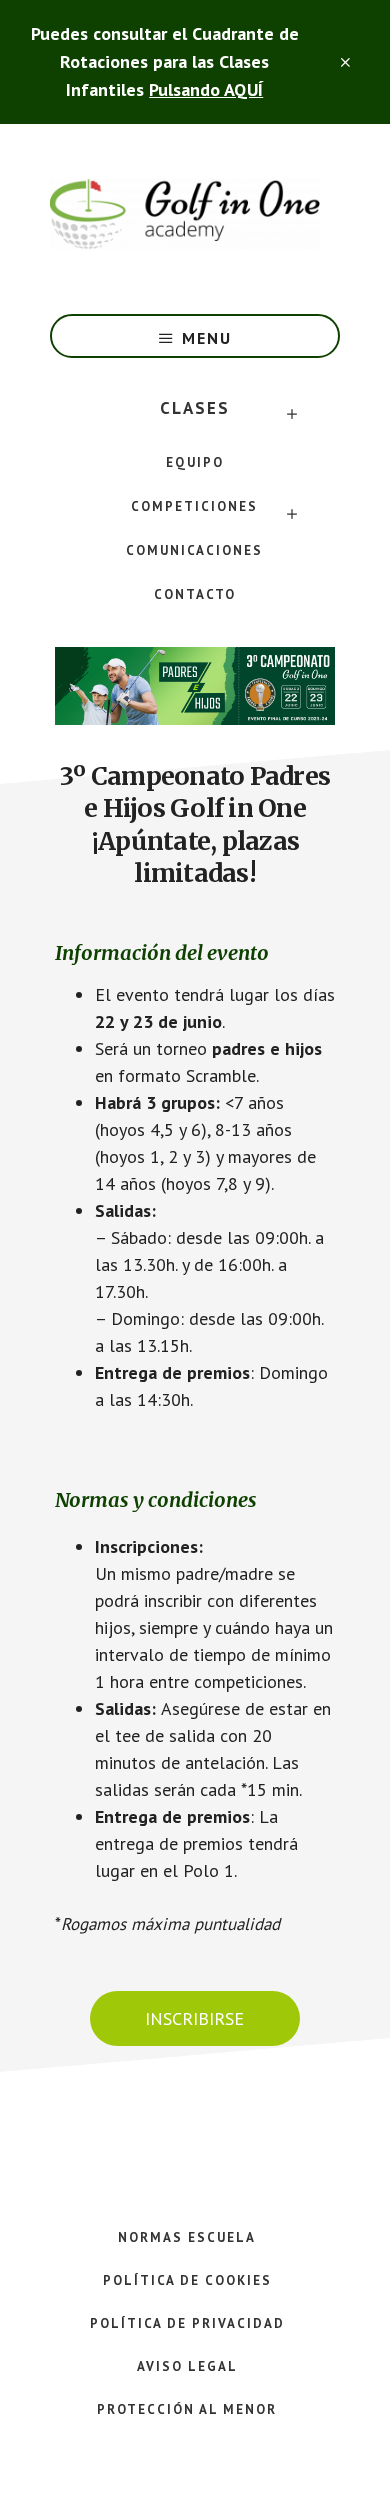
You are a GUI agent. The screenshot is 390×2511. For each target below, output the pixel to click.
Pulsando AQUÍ (206, 89)
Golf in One (185, 214)
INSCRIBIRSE (194, 2018)
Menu (207, 338)
